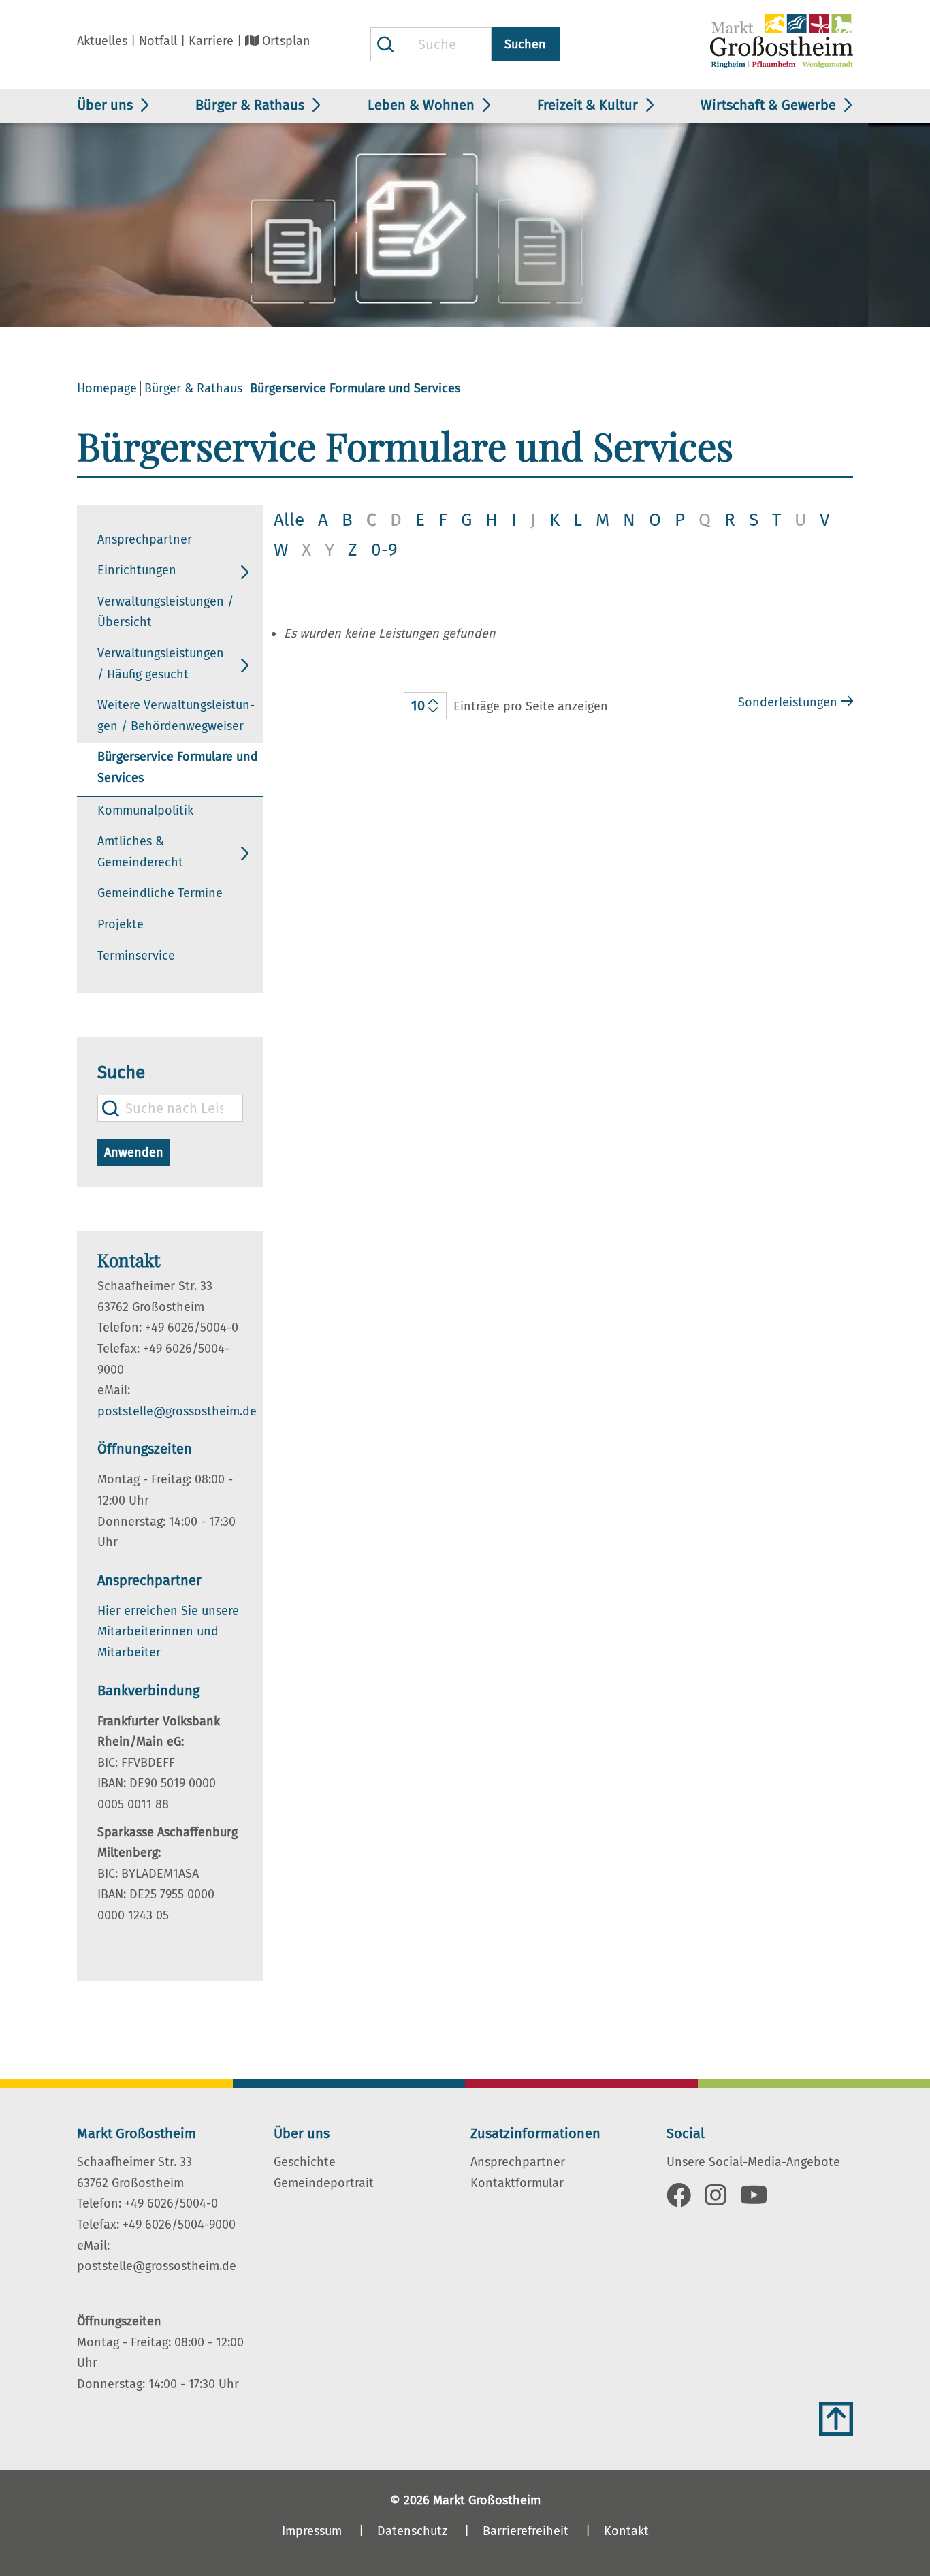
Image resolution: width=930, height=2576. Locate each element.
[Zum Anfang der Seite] (836, 2419)
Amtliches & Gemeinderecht (140, 852)
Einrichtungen (137, 570)
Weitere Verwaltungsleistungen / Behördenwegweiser (176, 716)
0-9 (384, 550)
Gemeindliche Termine (160, 893)
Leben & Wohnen (421, 105)
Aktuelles (102, 41)
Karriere (211, 41)
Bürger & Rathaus (250, 105)
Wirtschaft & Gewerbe (768, 105)
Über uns (105, 105)
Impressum (312, 2531)
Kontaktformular (517, 2183)
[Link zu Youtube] (754, 2200)
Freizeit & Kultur (588, 105)
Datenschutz (412, 2531)
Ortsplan (286, 41)
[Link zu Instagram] (716, 2200)
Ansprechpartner (145, 539)
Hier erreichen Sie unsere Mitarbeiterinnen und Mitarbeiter (168, 1632)
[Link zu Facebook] (679, 2200)
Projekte (121, 924)
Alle (289, 520)
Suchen (525, 44)
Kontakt (626, 2531)
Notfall (158, 41)
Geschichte (305, 2162)
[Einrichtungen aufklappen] (245, 572)
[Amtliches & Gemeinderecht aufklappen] (245, 853)
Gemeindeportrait (324, 2183)
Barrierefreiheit (526, 2531)
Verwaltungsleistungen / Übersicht (165, 612)
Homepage (107, 388)
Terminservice (136, 956)
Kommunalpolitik (145, 811)
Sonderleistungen (788, 702)
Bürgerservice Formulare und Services (178, 767)
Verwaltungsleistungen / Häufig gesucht (161, 664)
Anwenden (134, 1152)
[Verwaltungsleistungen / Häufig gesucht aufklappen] (245, 665)
